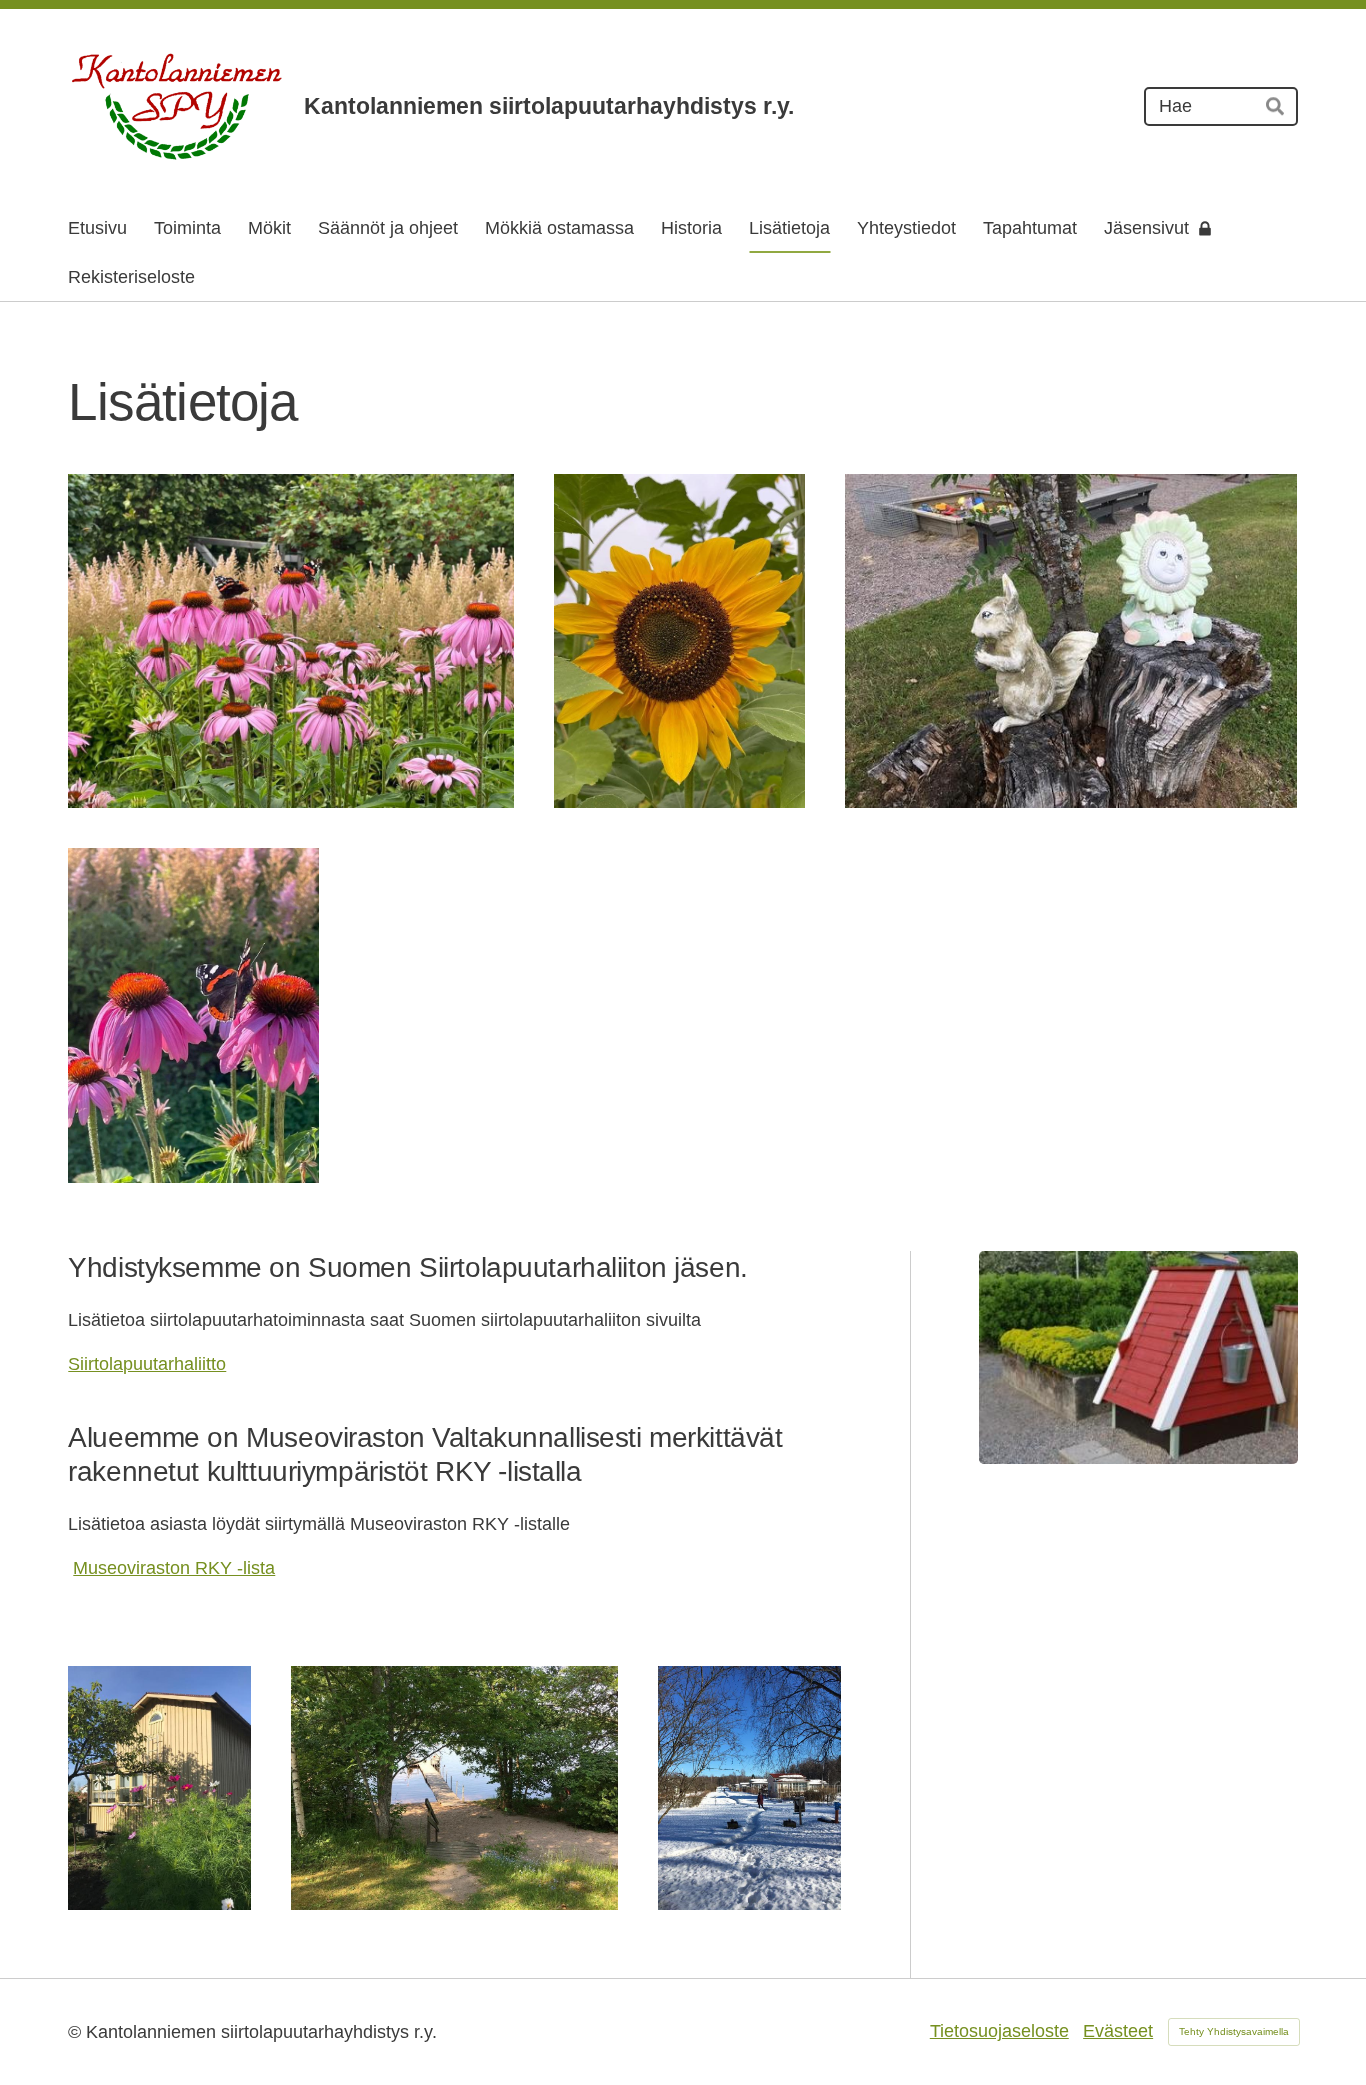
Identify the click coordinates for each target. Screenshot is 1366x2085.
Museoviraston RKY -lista (174, 1568)
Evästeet (1118, 2031)
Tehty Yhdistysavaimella (1234, 2031)
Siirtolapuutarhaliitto (147, 1364)
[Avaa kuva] (291, 641)
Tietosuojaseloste (999, 2031)
